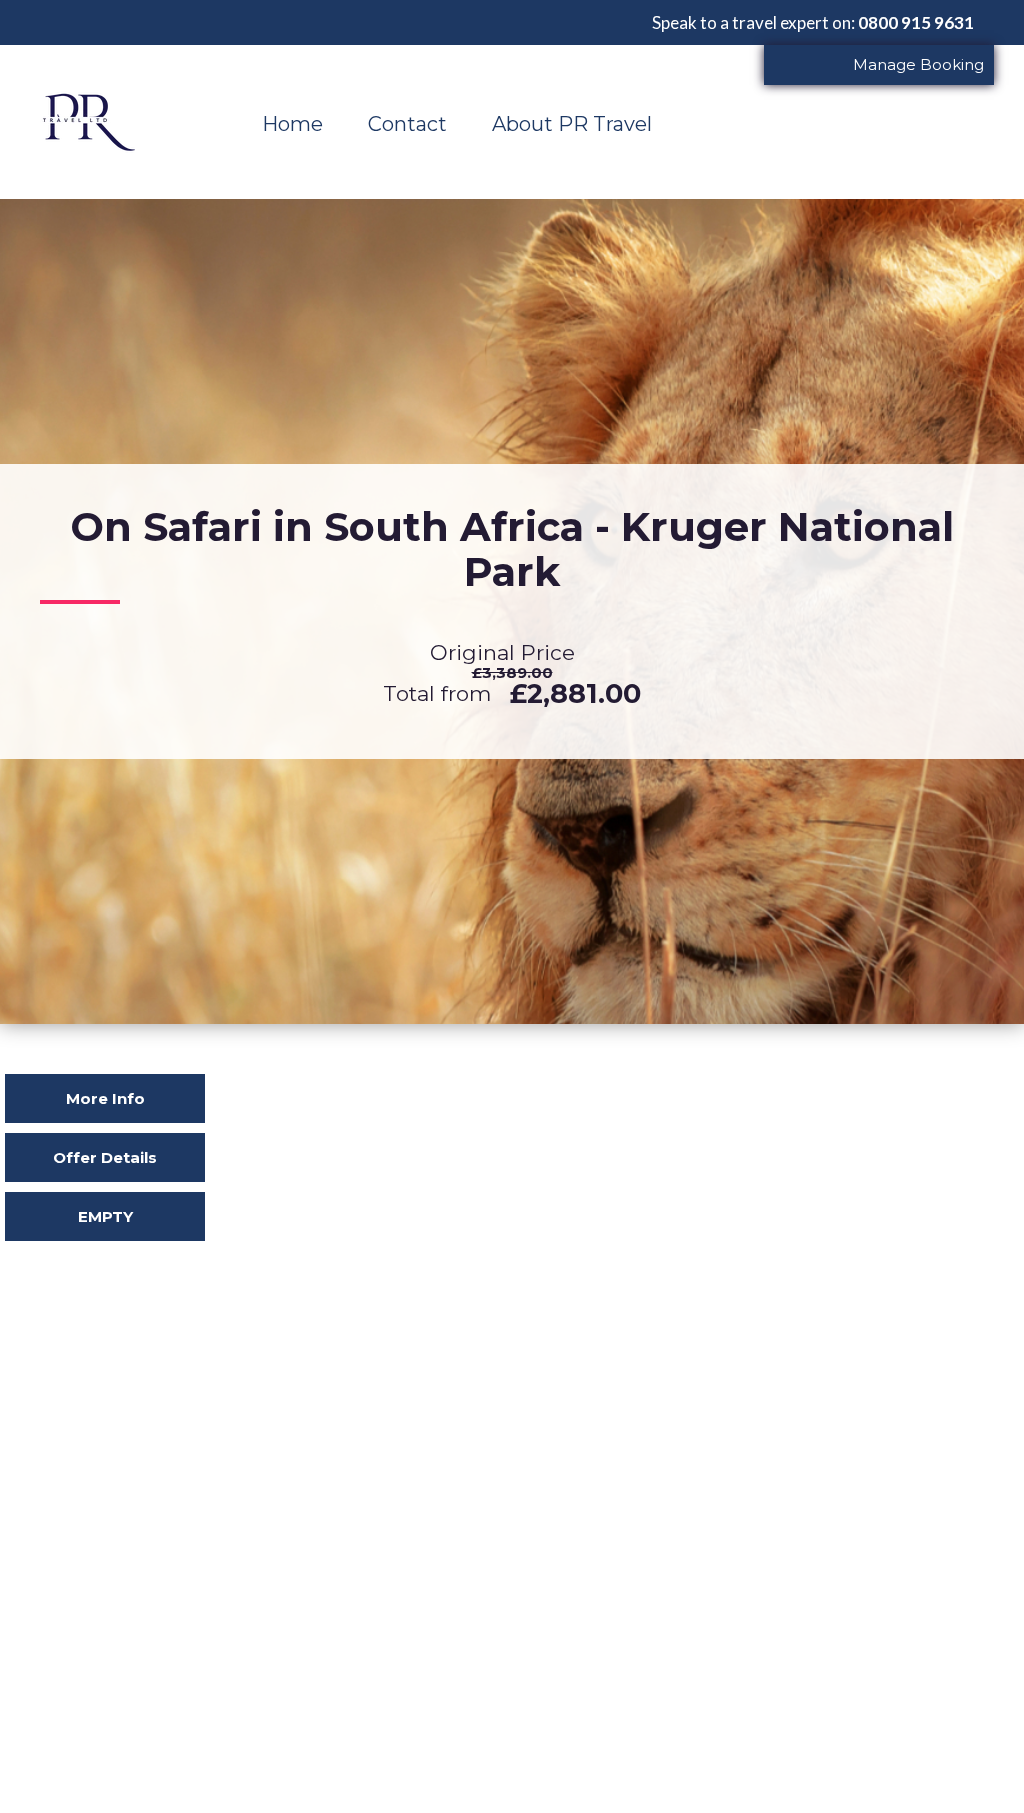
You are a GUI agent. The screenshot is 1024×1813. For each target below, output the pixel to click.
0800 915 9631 (916, 22)
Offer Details (105, 1157)
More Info (105, 1098)
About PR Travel (572, 124)
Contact (407, 124)
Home (292, 124)
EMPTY (105, 1216)
